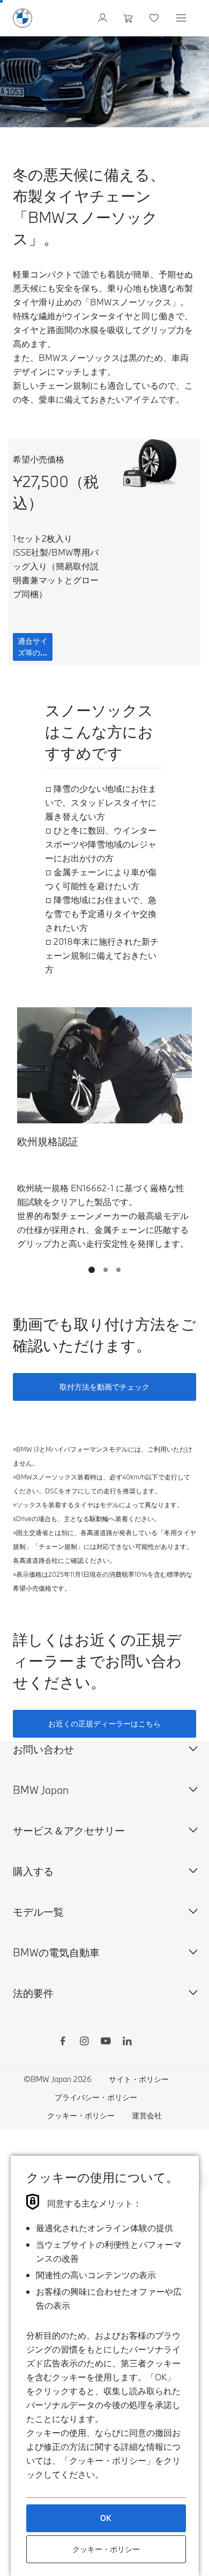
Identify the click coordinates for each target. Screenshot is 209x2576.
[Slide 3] (118, 1270)
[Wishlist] (155, 18)
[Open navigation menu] (182, 18)
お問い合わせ (43, 1749)
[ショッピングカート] (129, 18)
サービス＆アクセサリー (69, 1830)
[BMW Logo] (23, 18)
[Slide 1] (92, 1270)
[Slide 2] (106, 1270)
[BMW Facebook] (63, 2042)
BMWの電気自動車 (56, 1952)
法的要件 (33, 1993)
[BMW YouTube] (106, 2042)
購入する (33, 1871)
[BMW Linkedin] (127, 2042)
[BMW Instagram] (84, 2042)
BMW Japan (41, 1790)
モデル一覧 (38, 1912)
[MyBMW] (104, 18)
